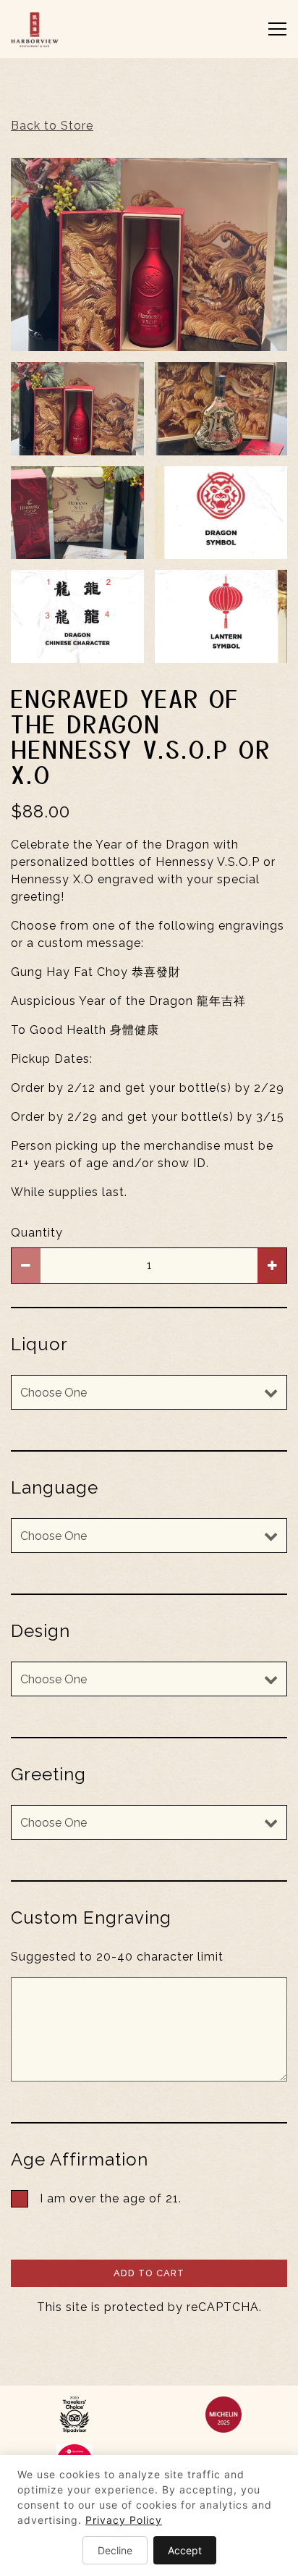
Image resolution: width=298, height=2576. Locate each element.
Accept (185, 2550)
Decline (115, 2550)
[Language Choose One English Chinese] (149, 1536)
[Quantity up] (272, 1266)
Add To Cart (149, 2273)
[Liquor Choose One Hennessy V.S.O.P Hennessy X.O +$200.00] (149, 1392)
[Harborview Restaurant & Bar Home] (71, 29)
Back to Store (52, 126)
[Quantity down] (26, 1266)
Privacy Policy (124, 2520)
